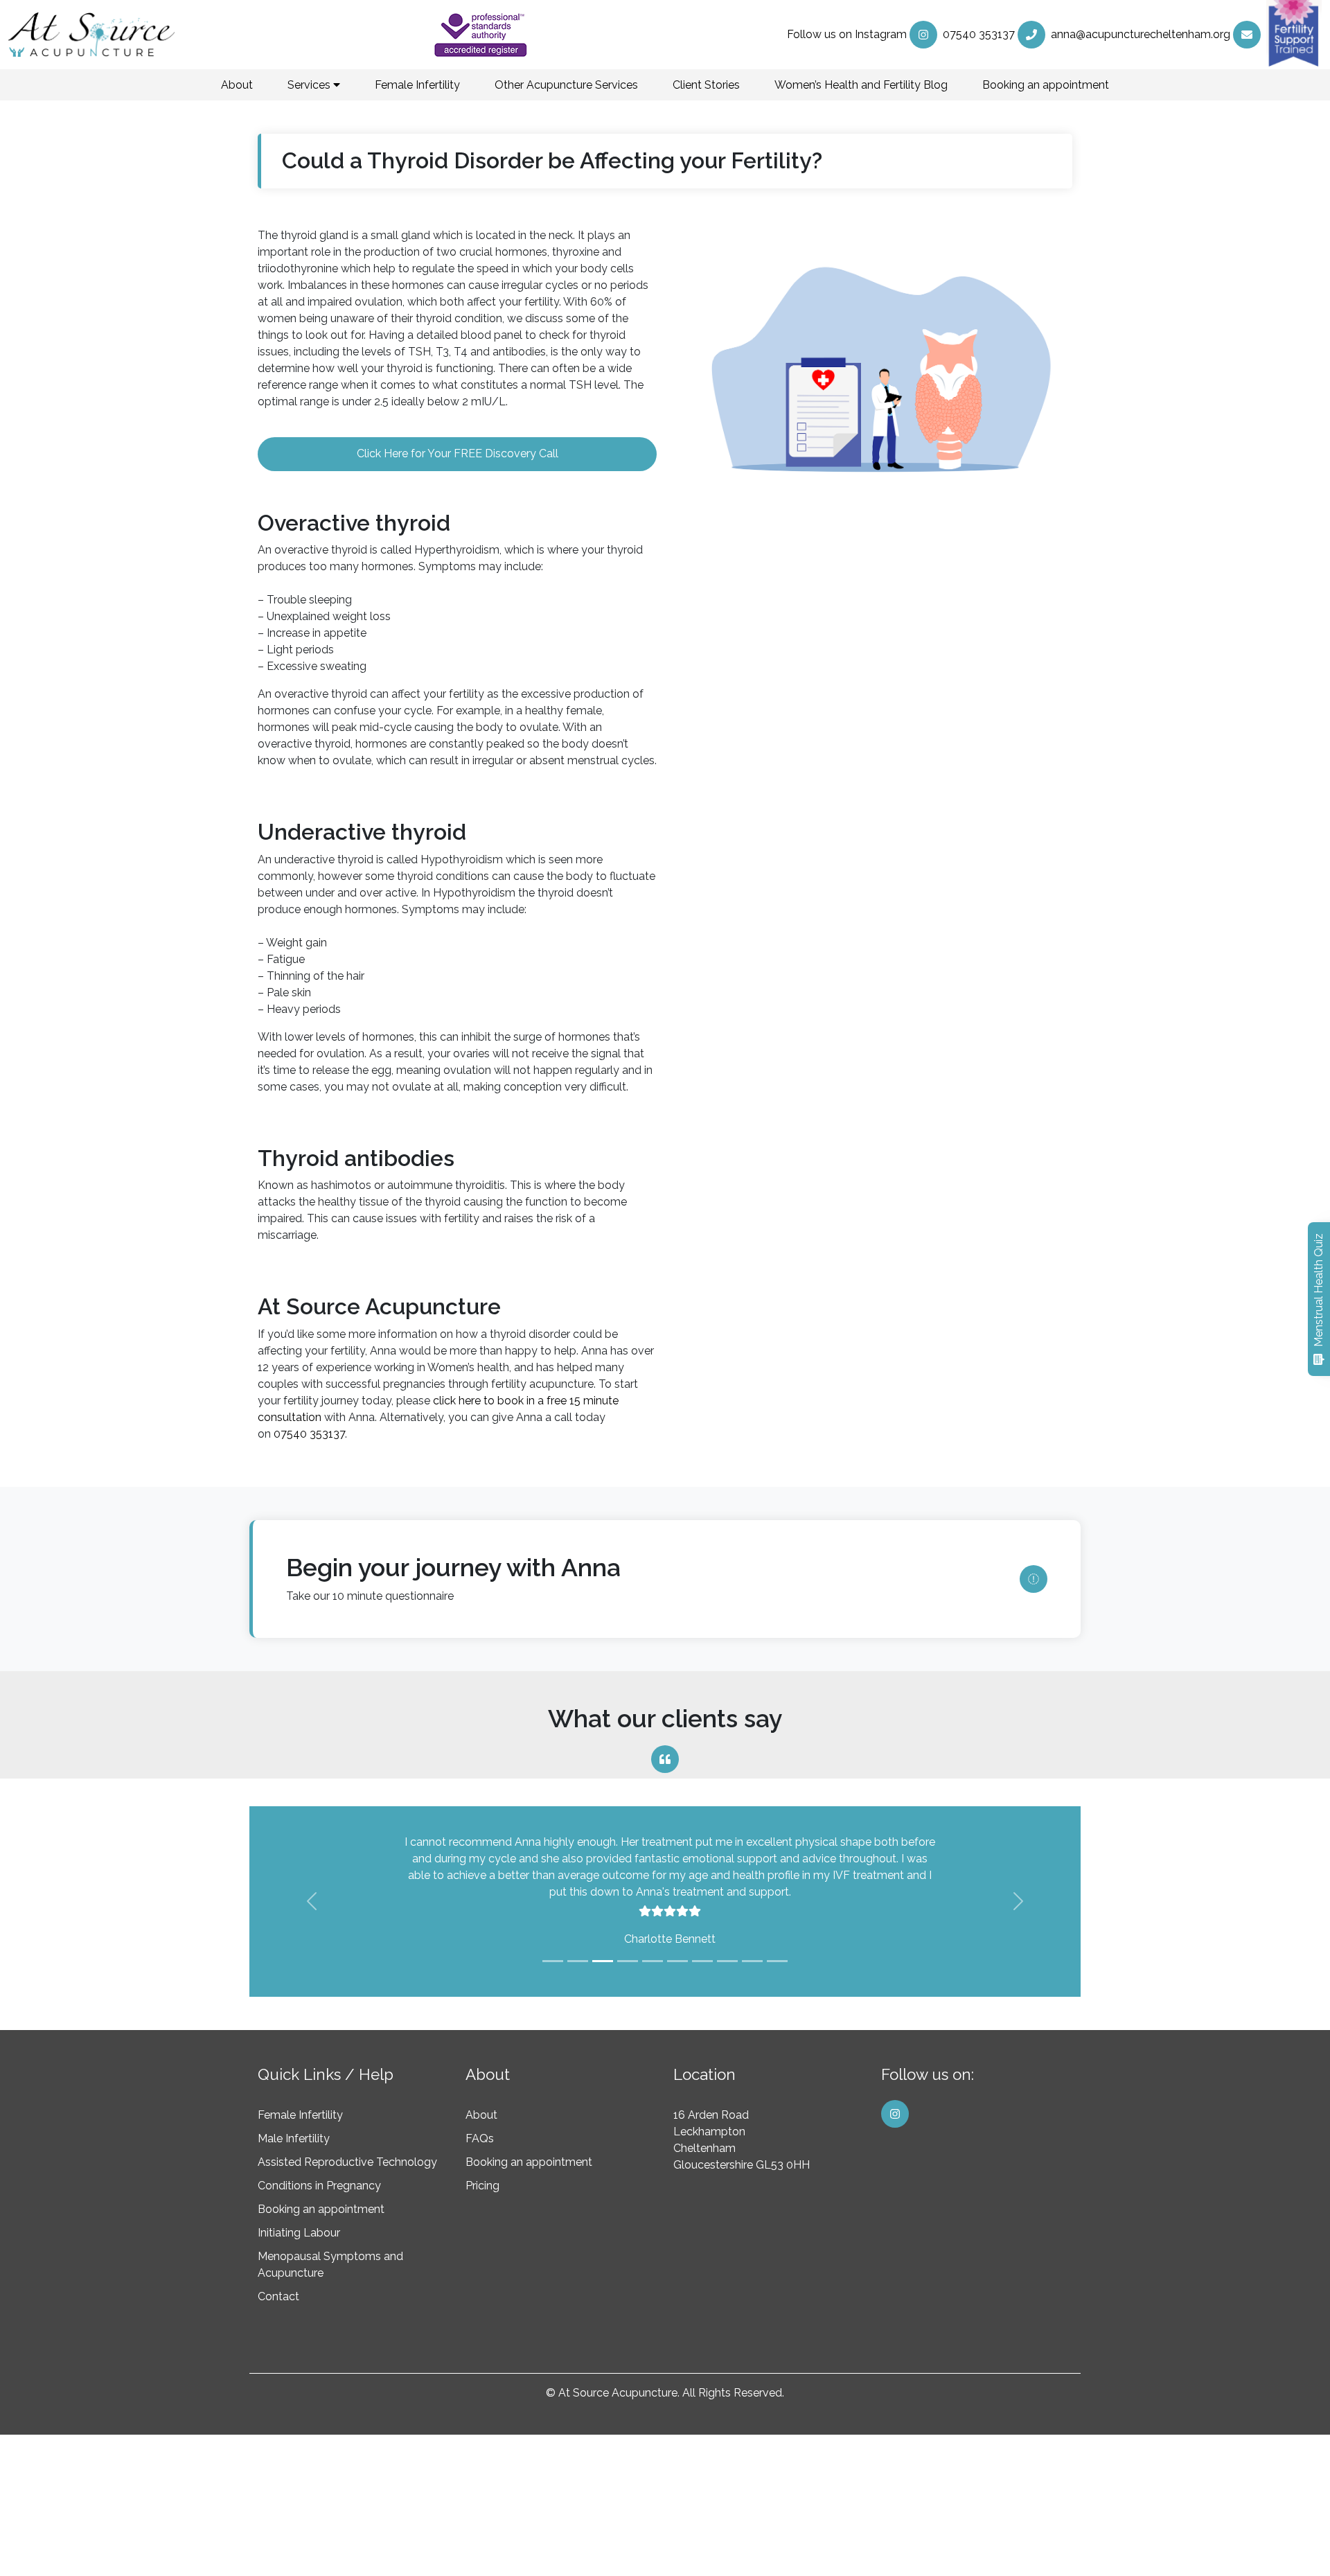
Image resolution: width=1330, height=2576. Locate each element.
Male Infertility (294, 2138)
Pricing (482, 2186)
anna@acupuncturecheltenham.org (1141, 34)
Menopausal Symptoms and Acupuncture (330, 2265)
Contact (278, 2296)
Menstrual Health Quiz (1319, 1290)
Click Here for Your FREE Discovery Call (458, 453)
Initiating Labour (299, 2233)
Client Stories (706, 85)
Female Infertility (417, 85)
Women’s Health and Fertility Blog (861, 85)
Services (310, 85)
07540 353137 (979, 34)
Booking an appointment (1046, 85)
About (237, 85)
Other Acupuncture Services (566, 85)
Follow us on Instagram (847, 34)
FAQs (480, 2138)
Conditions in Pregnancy (319, 2186)
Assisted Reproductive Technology (347, 2162)
